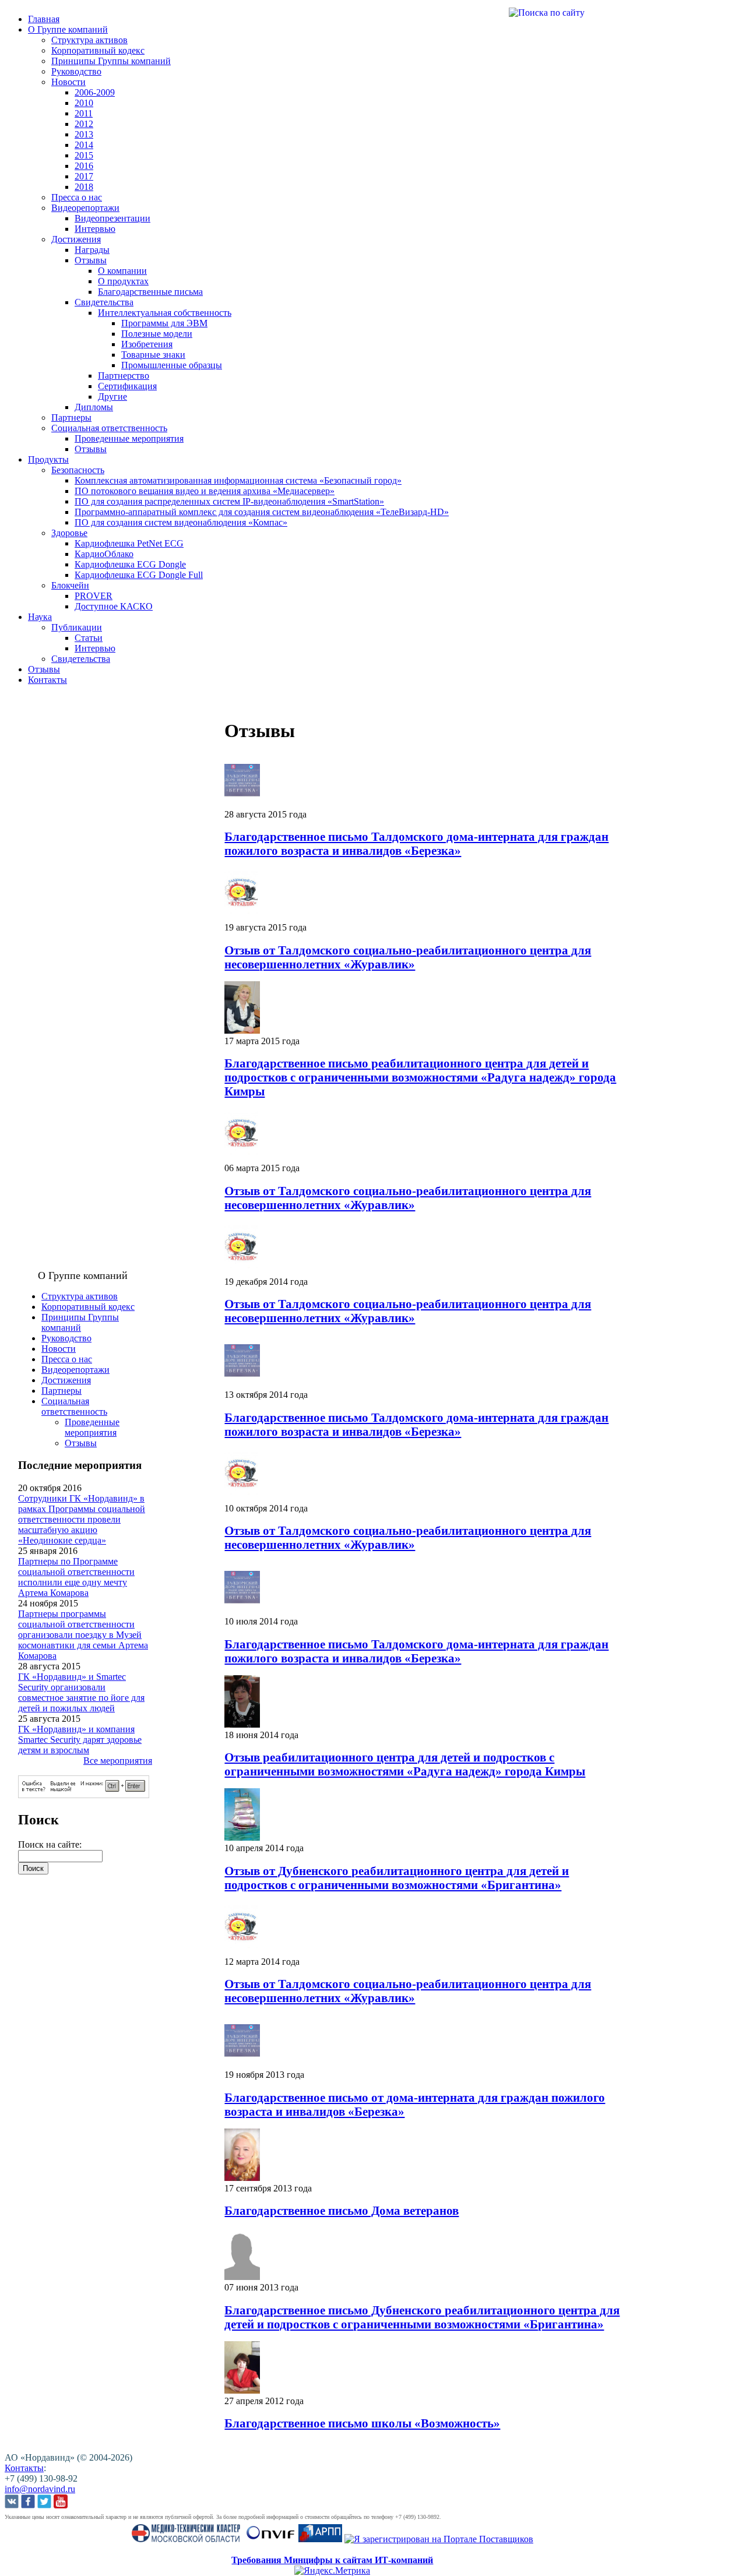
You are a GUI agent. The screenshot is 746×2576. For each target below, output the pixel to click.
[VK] (12, 2503)
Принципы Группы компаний (111, 61)
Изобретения (147, 344)
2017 (84, 176)
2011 (84, 113)
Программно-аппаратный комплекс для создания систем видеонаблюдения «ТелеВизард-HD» (262, 512)
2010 (84, 103)
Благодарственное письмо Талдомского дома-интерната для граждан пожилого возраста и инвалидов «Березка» (416, 843)
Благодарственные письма (150, 292)
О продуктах (123, 281)
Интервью (95, 229)
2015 (84, 155)
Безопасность (78, 470)
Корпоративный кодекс (98, 50)
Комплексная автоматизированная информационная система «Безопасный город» (238, 480)
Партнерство (124, 376)
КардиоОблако (104, 554)
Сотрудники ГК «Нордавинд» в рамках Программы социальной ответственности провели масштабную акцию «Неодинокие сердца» (82, 1519)
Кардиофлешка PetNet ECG (129, 543)
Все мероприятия (118, 1761)
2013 (84, 134)
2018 (84, 187)
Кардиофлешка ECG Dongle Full (139, 575)
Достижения (76, 239)
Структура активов (89, 40)
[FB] (28, 2503)
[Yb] (61, 2503)
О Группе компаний (68, 29)
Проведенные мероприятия (129, 438)
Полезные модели (157, 334)
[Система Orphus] (84, 1795)
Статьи (89, 638)
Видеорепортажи (85, 208)
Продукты (48, 459)
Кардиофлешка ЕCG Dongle (130, 564)
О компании (122, 271)
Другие (112, 397)
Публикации (77, 627)
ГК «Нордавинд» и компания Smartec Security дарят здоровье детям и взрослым (80, 1740)
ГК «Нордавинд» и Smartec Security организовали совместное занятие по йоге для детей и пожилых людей (81, 1692)
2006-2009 (95, 92)
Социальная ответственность (109, 428)
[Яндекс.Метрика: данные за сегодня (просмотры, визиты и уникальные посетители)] (332, 2571)
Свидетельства (104, 302)
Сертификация (127, 386)
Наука (40, 617)
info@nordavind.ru (40, 2489)
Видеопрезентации (112, 218)
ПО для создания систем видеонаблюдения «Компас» (181, 522)
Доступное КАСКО (114, 606)
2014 (84, 145)
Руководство (76, 71)
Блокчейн (70, 585)
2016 (84, 166)
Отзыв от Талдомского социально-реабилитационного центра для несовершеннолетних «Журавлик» (408, 957)
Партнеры (71, 417)
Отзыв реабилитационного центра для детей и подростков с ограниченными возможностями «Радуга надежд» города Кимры (405, 1764)
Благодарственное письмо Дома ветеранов (342, 2210)
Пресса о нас (77, 197)
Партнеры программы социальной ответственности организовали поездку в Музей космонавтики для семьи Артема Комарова (83, 1635)
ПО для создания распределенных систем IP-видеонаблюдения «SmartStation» (229, 501)
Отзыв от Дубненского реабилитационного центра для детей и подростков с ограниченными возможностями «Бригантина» (397, 1878)
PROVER (94, 596)
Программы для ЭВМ (164, 323)
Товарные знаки (153, 355)
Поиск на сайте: (50, 1844)
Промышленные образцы (172, 365)
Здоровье (69, 533)
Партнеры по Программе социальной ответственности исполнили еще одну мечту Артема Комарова (76, 1577)
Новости (68, 82)
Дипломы (94, 407)
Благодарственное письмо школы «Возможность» (362, 2423)
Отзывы (91, 260)
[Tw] (44, 2503)
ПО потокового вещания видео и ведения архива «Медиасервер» (205, 491)
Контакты (47, 680)
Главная (44, 19)
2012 (84, 124)
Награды (92, 250)
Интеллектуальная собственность (165, 313)
